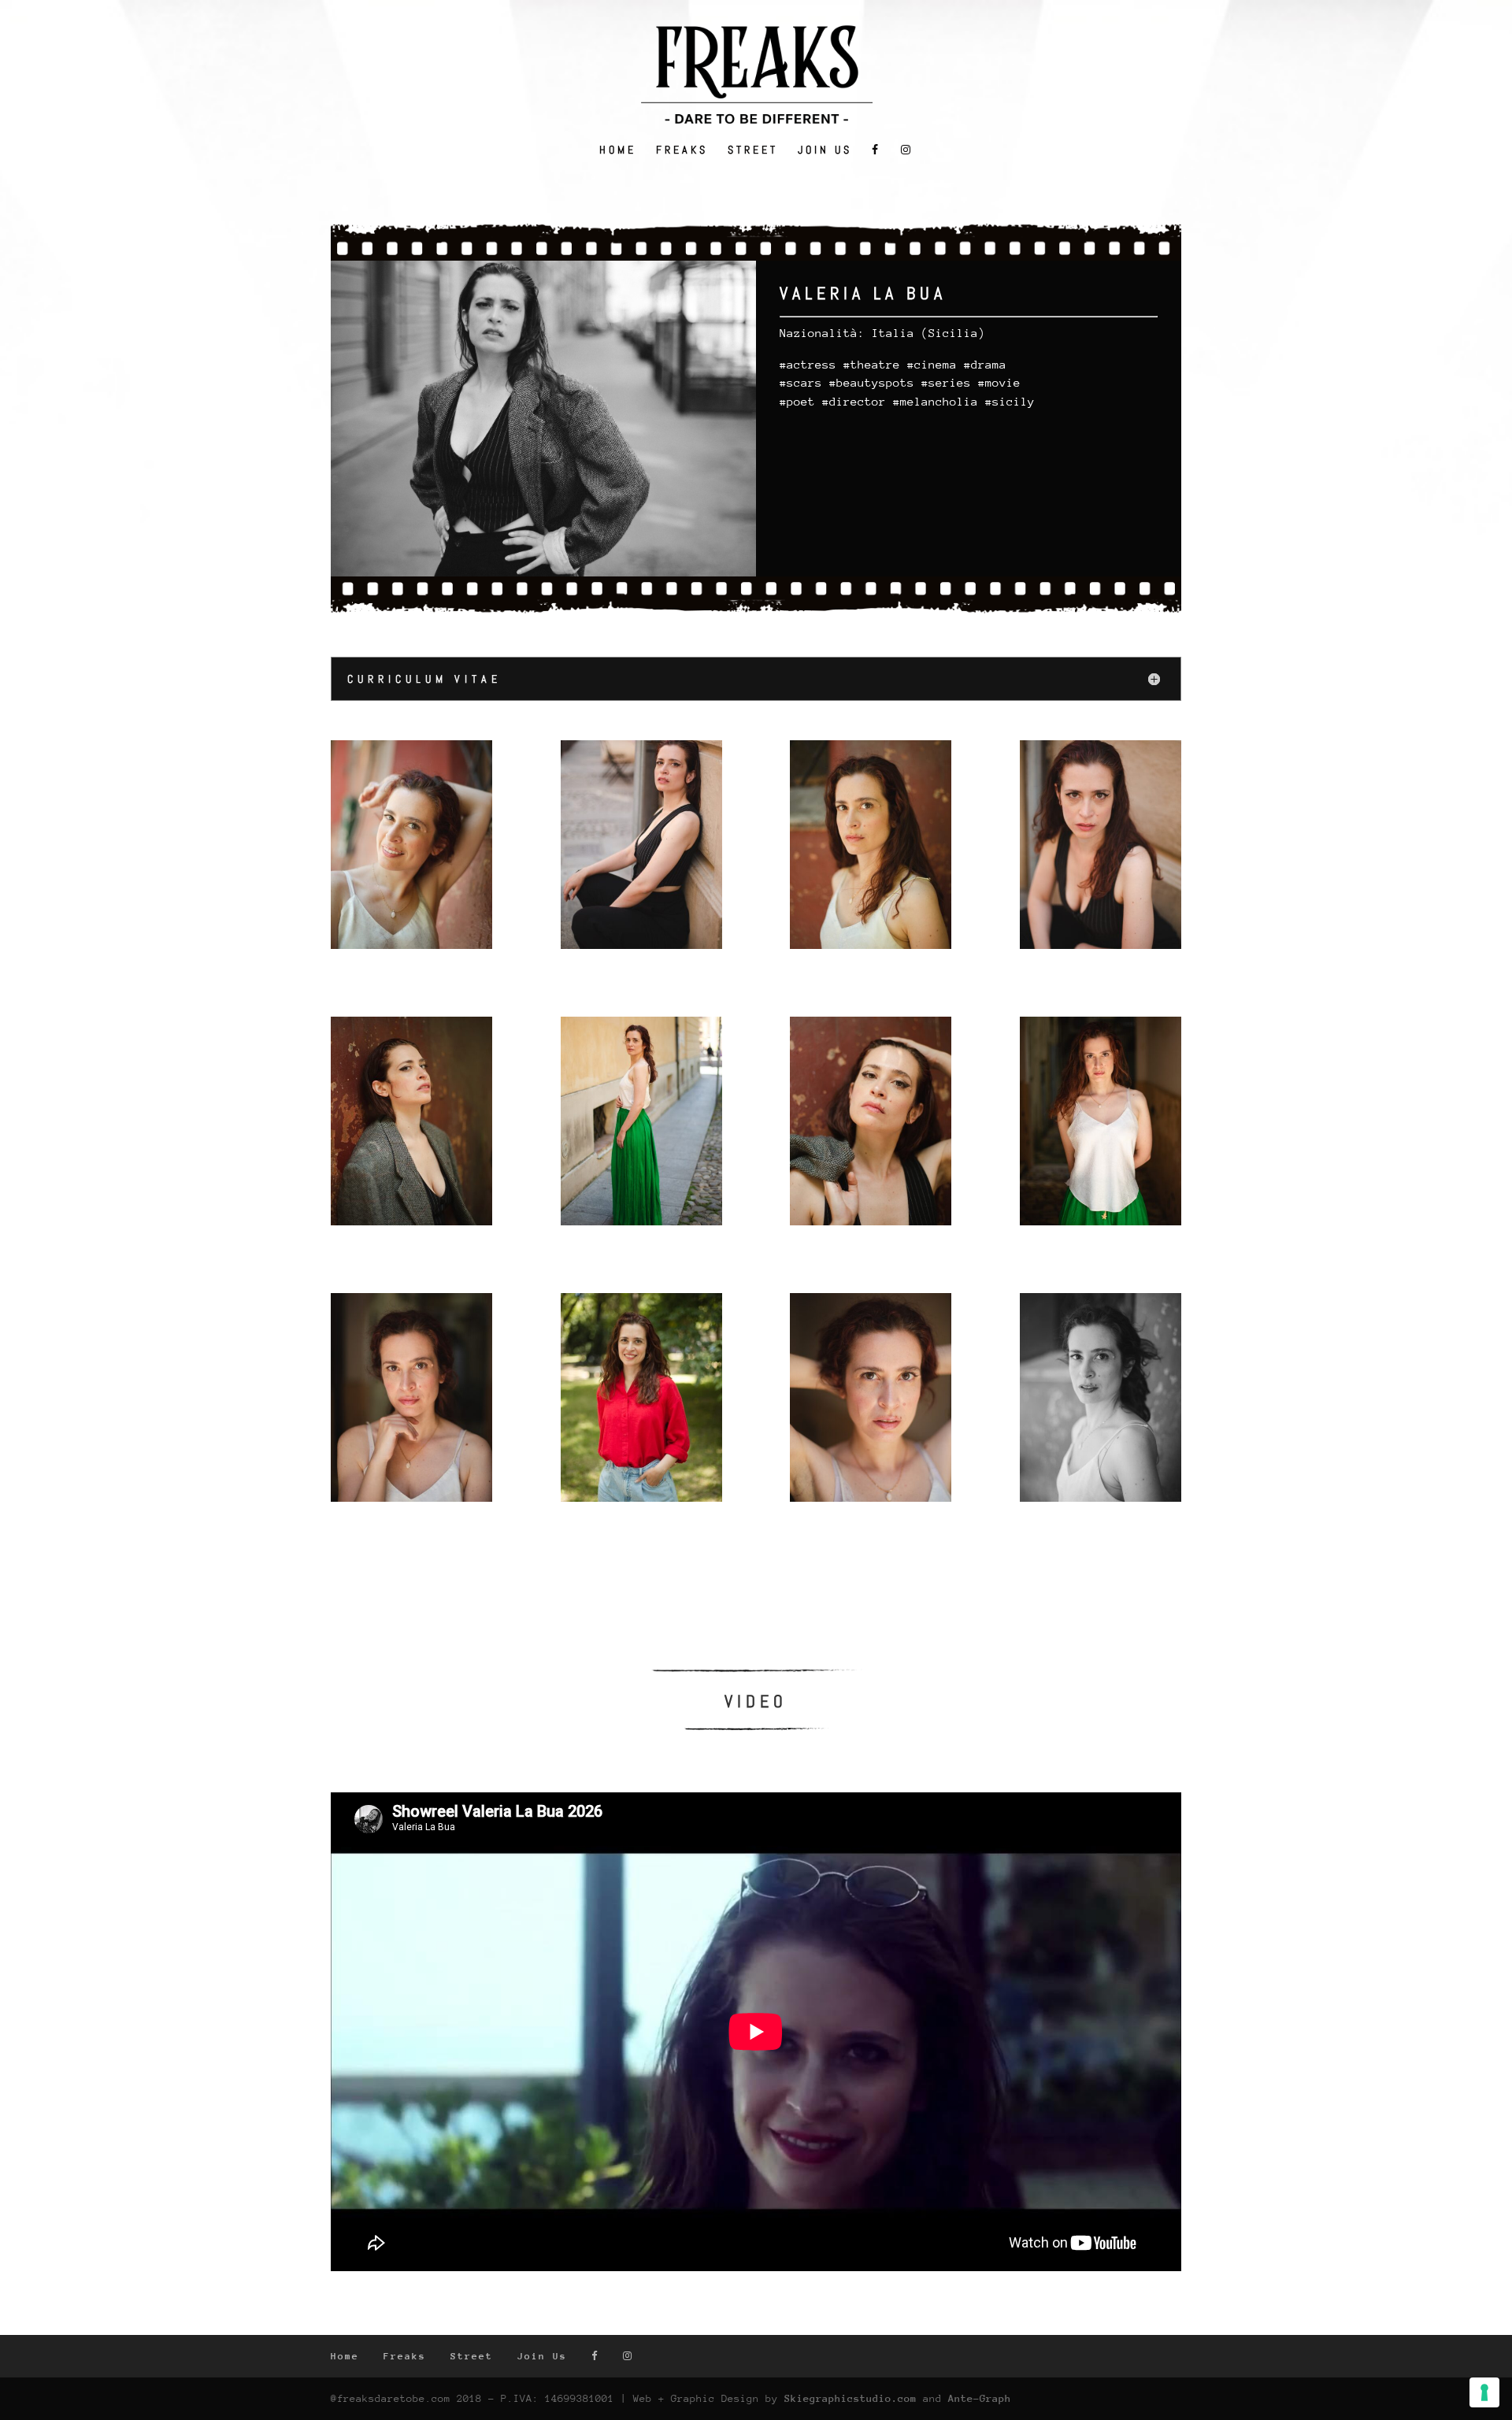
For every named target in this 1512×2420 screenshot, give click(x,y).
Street (753, 150)
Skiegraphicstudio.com (850, 2398)
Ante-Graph (980, 2398)
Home (618, 150)
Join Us (825, 150)
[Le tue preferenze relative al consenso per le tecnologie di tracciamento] (1484, 2392)
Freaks (682, 150)
